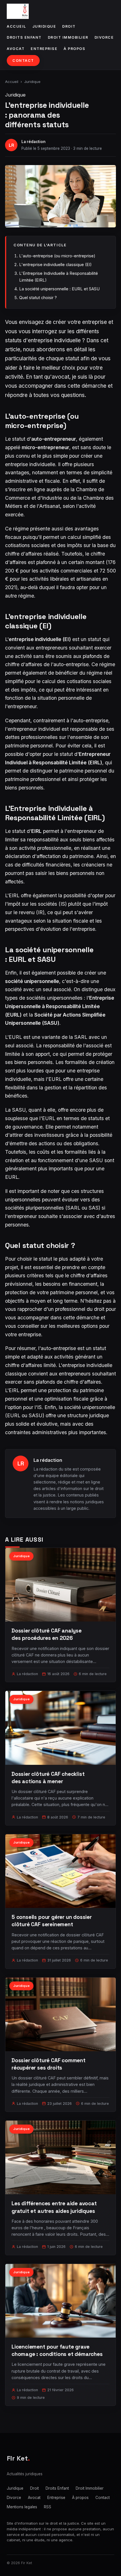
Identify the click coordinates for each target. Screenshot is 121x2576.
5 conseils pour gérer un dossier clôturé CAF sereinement (52, 1921)
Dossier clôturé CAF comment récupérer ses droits (49, 2064)
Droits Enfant (24, 37)
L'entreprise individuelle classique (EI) (55, 265)
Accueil (16, 26)
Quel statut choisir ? (38, 298)
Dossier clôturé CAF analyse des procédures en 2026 (47, 1634)
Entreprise (44, 49)
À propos (74, 49)
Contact (23, 61)
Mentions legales (22, 2507)
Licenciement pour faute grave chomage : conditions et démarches (57, 2350)
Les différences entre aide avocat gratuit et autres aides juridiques (54, 2207)
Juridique (44, 26)
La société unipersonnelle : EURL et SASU (59, 289)
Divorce (104, 37)
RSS (48, 2507)
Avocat (16, 49)
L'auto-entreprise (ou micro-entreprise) (57, 256)
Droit (69, 26)
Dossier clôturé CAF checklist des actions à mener (48, 1778)
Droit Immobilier (68, 37)
